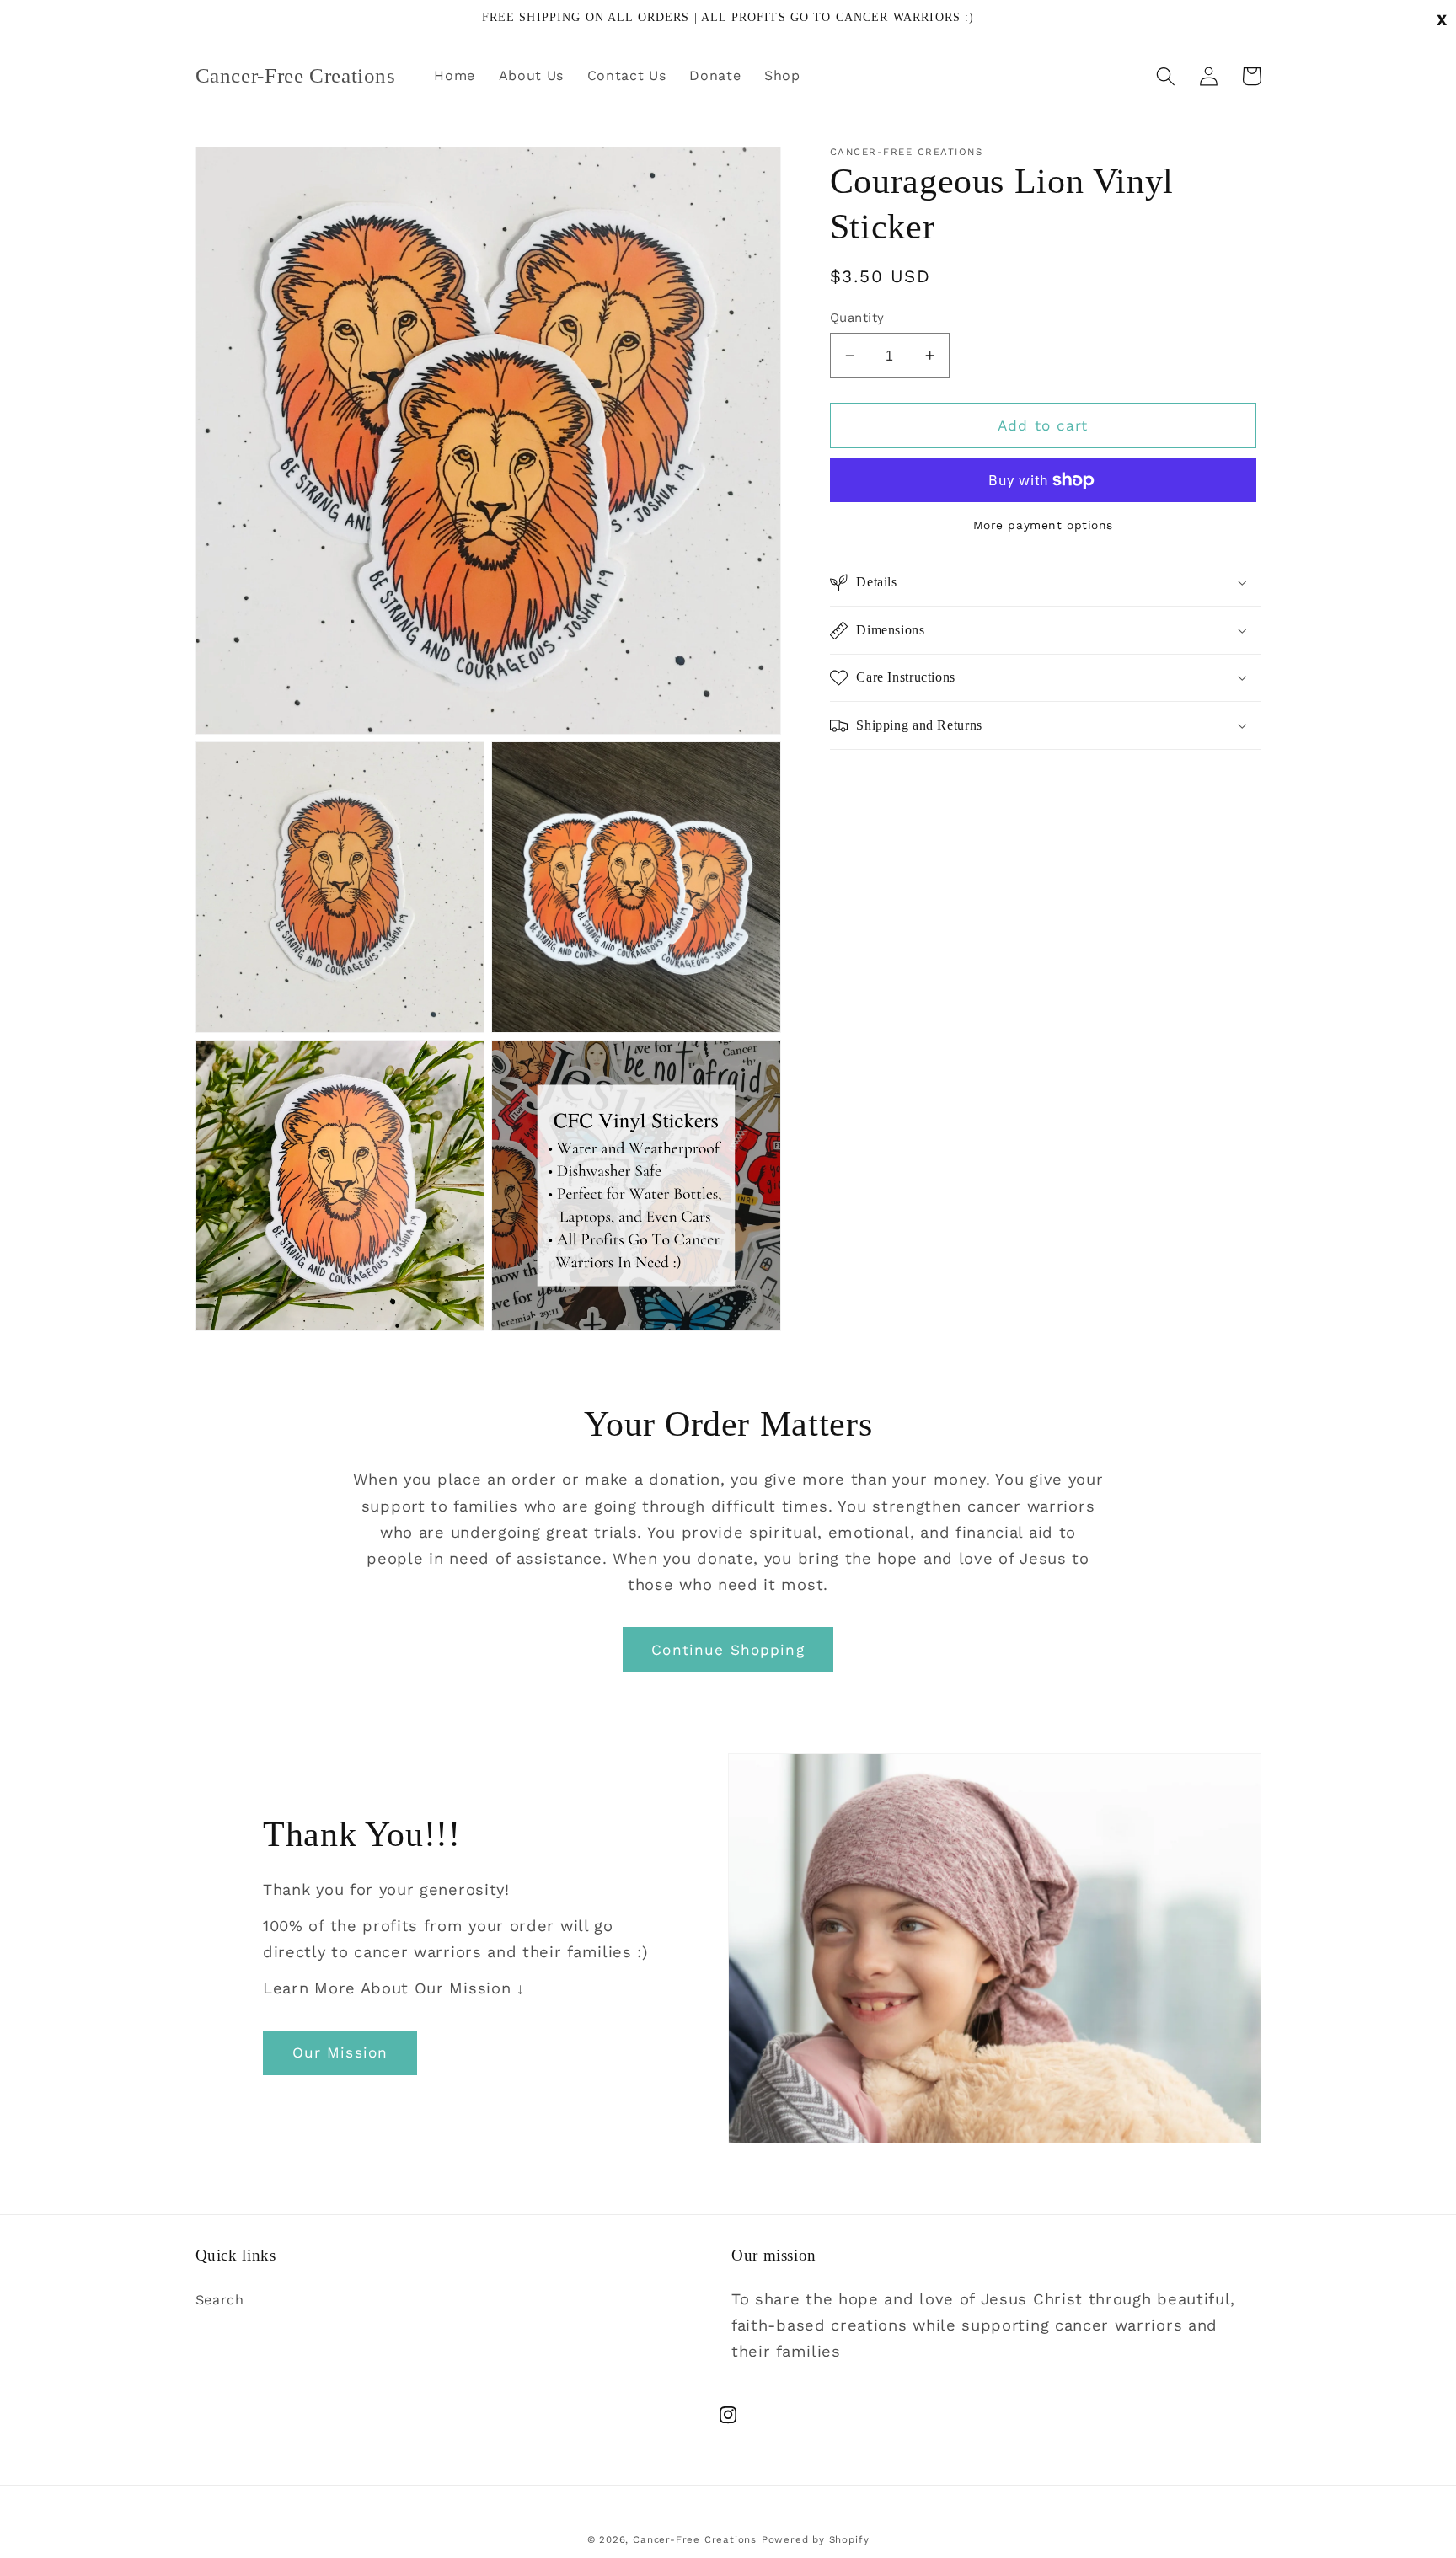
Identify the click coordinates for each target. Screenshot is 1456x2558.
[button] (1167, 76)
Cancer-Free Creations (695, 2539)
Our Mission (340, 2052)
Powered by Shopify (816, 2539)
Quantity (857, 318)
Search (220, 2300)
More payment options (1044, 525)
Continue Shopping (728, 1650)
